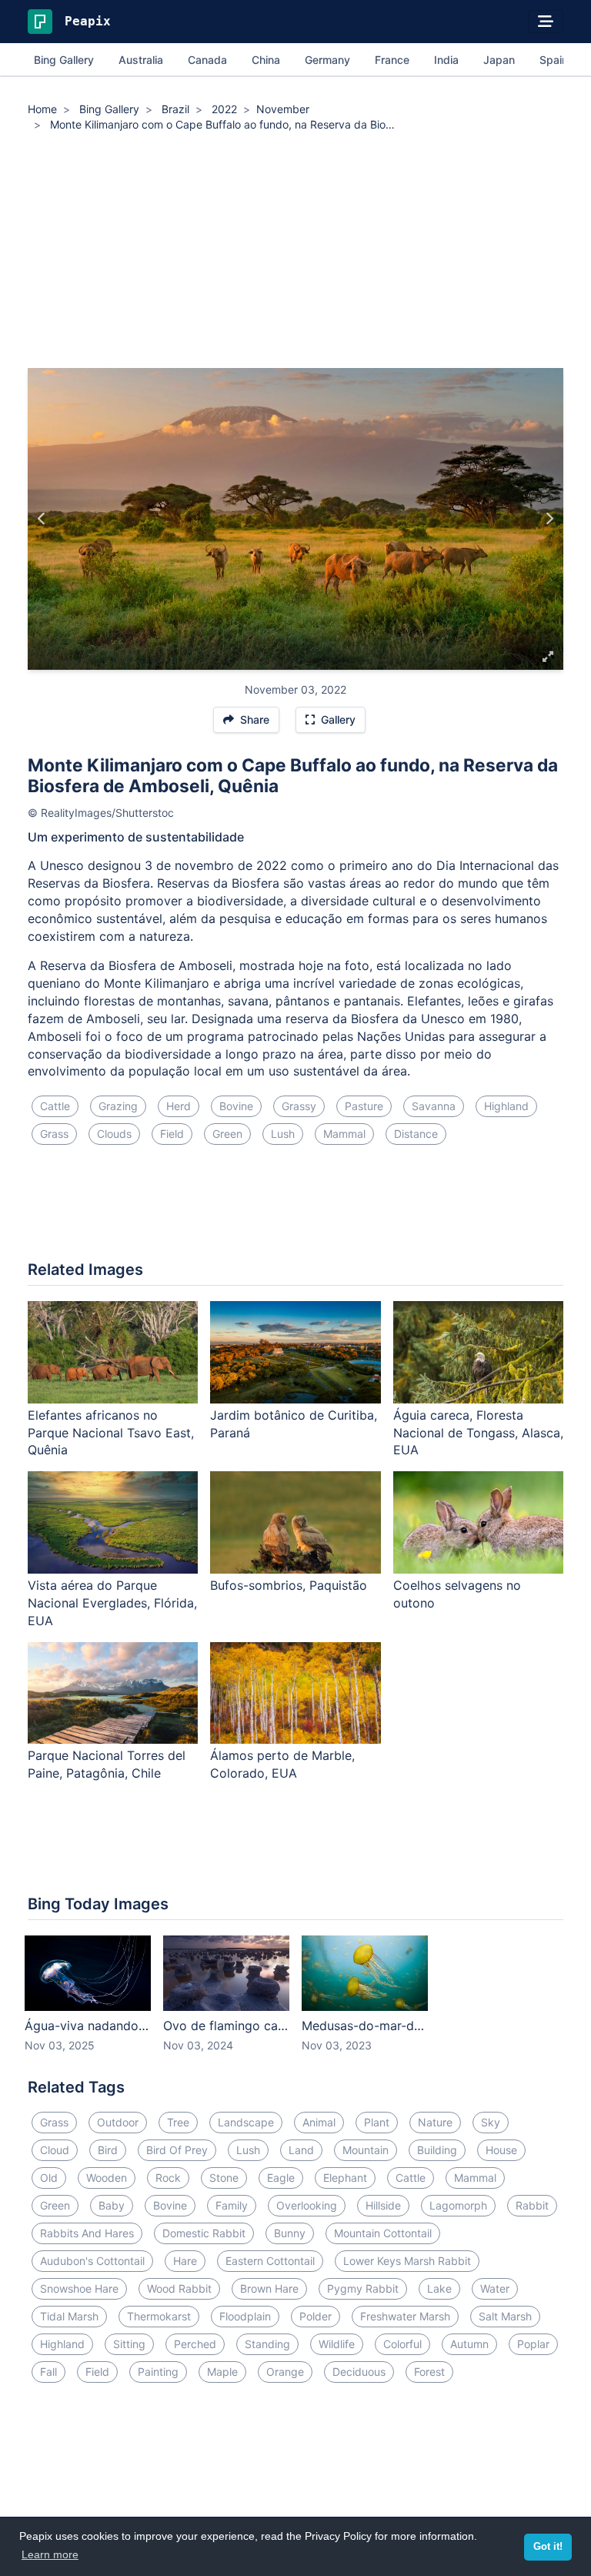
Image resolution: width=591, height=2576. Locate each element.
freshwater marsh (405, 2316)
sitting (129, 2344)
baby (112, 2205)
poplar (533, 2344)
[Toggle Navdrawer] (546, 22)
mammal (344, 1134)
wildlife (337, 2344)
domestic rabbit (204, 2233)
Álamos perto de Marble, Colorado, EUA (282, 1764)
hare (185, 2261)
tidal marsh (69, 2316)
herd (179, 1106)
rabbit (532, 2205)
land (301, 2150)
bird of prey (177, 2150)
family (232, 2205)
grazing (118, 1106)
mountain (366, 2150)
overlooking (307, 2205)
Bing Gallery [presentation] (64, 60)
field (172, 1134)
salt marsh (505, 2316)
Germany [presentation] (327, 60)
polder (316, 2316)
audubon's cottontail (92, 2261)
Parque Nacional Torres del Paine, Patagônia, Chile (107, 1764)
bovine (236, 1106)
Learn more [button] (50, 2554)
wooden (107, 2178)
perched (195, 2344)
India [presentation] (446, 60)
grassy (299, 1106)
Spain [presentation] (554, 60)
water (495, 2288)
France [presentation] (392, 60)
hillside (383, 2205)
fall (48, 2372)
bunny (290, 2233)
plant (377, 2122)
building (437, 2150)
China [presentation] (266, 60)
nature (435, 2122)
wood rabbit (179, 2288)
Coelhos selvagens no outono (457, 1594)
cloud (55, 2150)
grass (54, 1134)
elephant (345, 2178)
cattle (55, 1106)
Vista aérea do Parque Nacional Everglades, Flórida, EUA (112, 1603)
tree (178, 2122)
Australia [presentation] (141, 60)
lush (283, 1134)
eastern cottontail (270, 2261)
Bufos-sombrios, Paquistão (289, 1585)
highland (506, 1106)
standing (267, 2344)
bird (108, 2150)
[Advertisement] (295, 253)
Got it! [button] (548, 2547)
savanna (434, 1106)
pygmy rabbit (363, 2288)
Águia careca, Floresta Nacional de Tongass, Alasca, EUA (478, 1433)
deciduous (359, 2372)
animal (319, 2122)
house (501, 2150)
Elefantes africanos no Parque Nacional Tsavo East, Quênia (111, 1433)
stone (224, 2178)
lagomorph (458, 2205)
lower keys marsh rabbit (407, 2261)
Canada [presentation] (207, 60)
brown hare (269, 2288)
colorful (402, 2344)
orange (285, 2372)
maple (222, 2372)
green (227, 1134)
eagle (281, 2178)
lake (439, 2288)
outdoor (118, 2122)
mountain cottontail (383, 2233)
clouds (114, 1134)
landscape (246, 2122)
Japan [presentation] (499, 60)
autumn (469, 2344)
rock (168, 2178)
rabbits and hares (87, 2233)
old (49, 2178)
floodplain (245, 2316)
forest (429, 2372)
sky (491, 2122)
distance (416, 1134)
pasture (364, 1106)
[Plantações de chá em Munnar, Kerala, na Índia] (42, 519)
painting (158, 2372)
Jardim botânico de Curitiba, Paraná (294, 1424)
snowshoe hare (79, 2288)
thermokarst (159, 2316)
